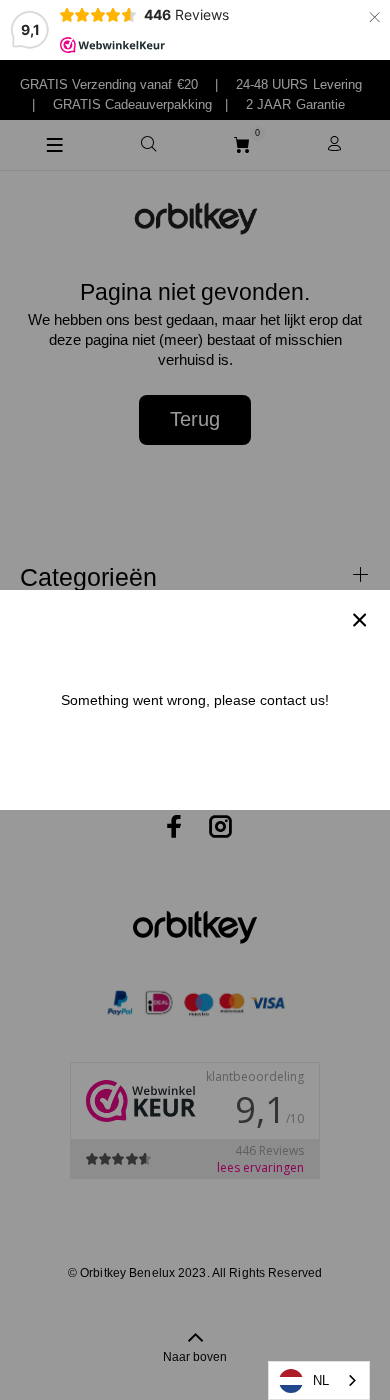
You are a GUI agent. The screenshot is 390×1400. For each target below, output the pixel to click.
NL (321, 1380)
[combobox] (319, 1380)
